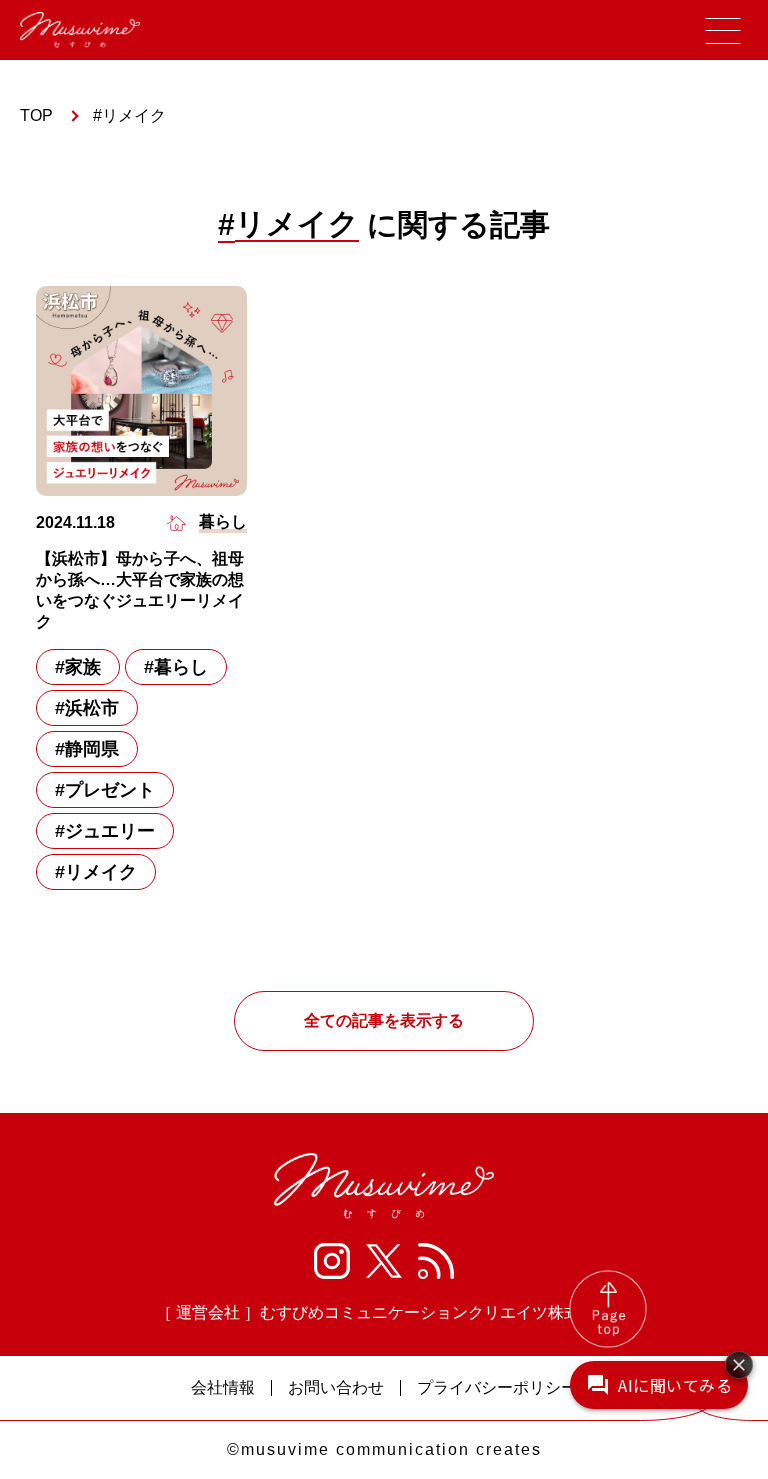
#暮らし (176, 667)
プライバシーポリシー (497, 1388)
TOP (36, 116)
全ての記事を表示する (384, 1020)
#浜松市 (87, 708)
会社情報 (223, 1388)
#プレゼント (105, 790)
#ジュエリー (105, 831)
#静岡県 (87, 749)
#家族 (78, 667)
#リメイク (96, 872)
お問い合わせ (336, 1388)
